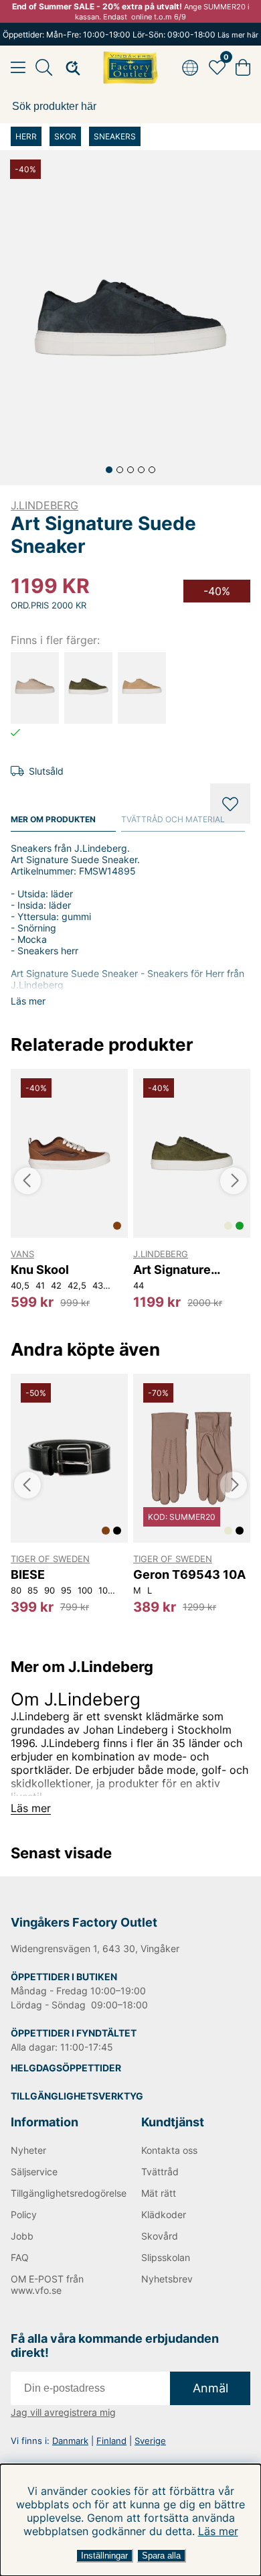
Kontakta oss (169, 2150)
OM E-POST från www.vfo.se (47, 2284)
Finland (111, 2441)
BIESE (28, 1574)
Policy (24, 2214)
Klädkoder (164, 2214)
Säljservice (34, 2172)
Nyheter (28, 2150)
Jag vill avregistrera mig (63, 2412)
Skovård (160, 2236)
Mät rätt (159, 2193)
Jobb (22, 2236)
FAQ (20, 2257)
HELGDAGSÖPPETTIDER (66, 2068)
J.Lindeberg (45, 505)
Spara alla (161, 2556)
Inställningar (104, 2556)
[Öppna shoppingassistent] (69, 68)
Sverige (150, 2441)
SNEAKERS (115, 136)
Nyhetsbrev (167, 2279)
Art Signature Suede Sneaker (177, 1270)
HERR (26, 136)
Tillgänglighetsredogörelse (65, 2193)
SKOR (65, 136)
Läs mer (218, 2531)
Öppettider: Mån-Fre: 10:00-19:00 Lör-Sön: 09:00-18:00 (130, 35)
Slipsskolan (166, 2257)
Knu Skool (40, 1270)
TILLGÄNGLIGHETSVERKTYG (77, 2096)
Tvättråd (160, 2172)
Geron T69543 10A (189, 1574)
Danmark (70, 2441)
